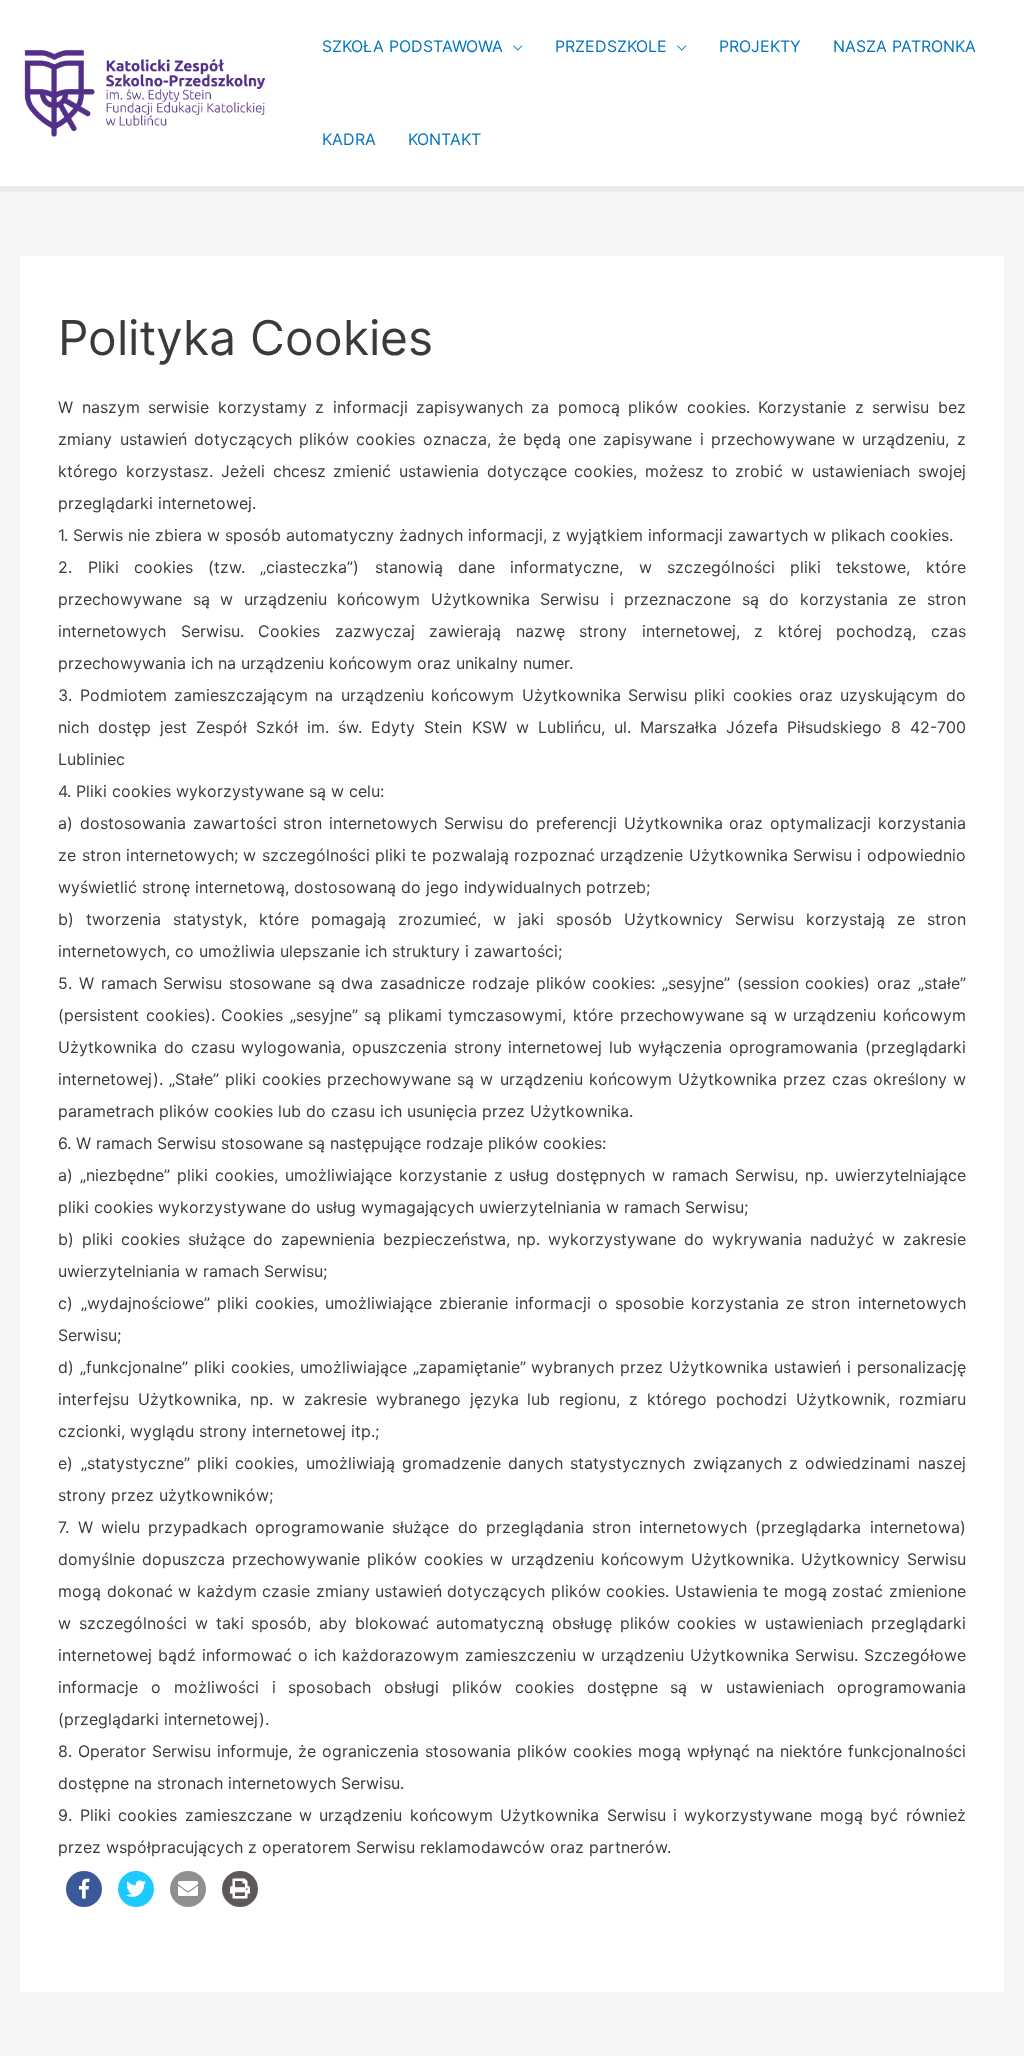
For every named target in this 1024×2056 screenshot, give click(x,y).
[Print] (240, 1901)
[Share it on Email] (188, 1901)
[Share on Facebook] (84, 1901)
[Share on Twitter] (136, 1901)
